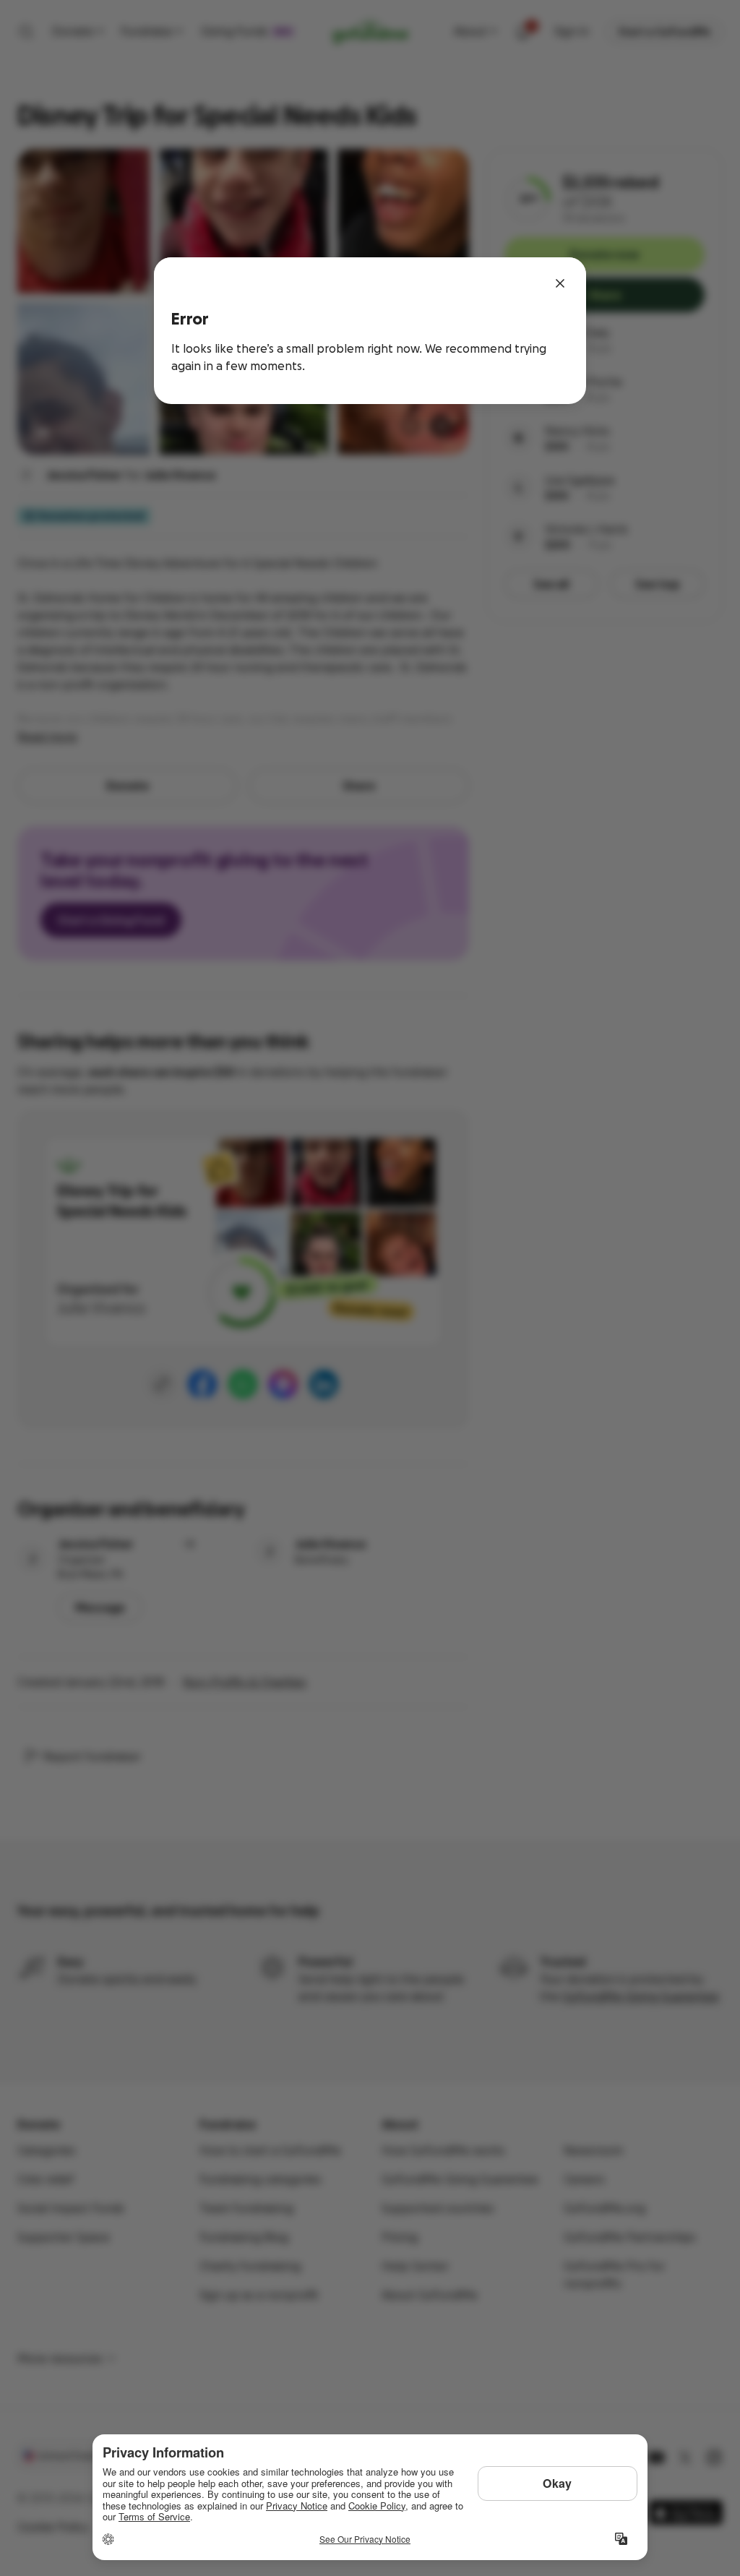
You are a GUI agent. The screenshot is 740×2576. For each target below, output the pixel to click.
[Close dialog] (560, 283)
